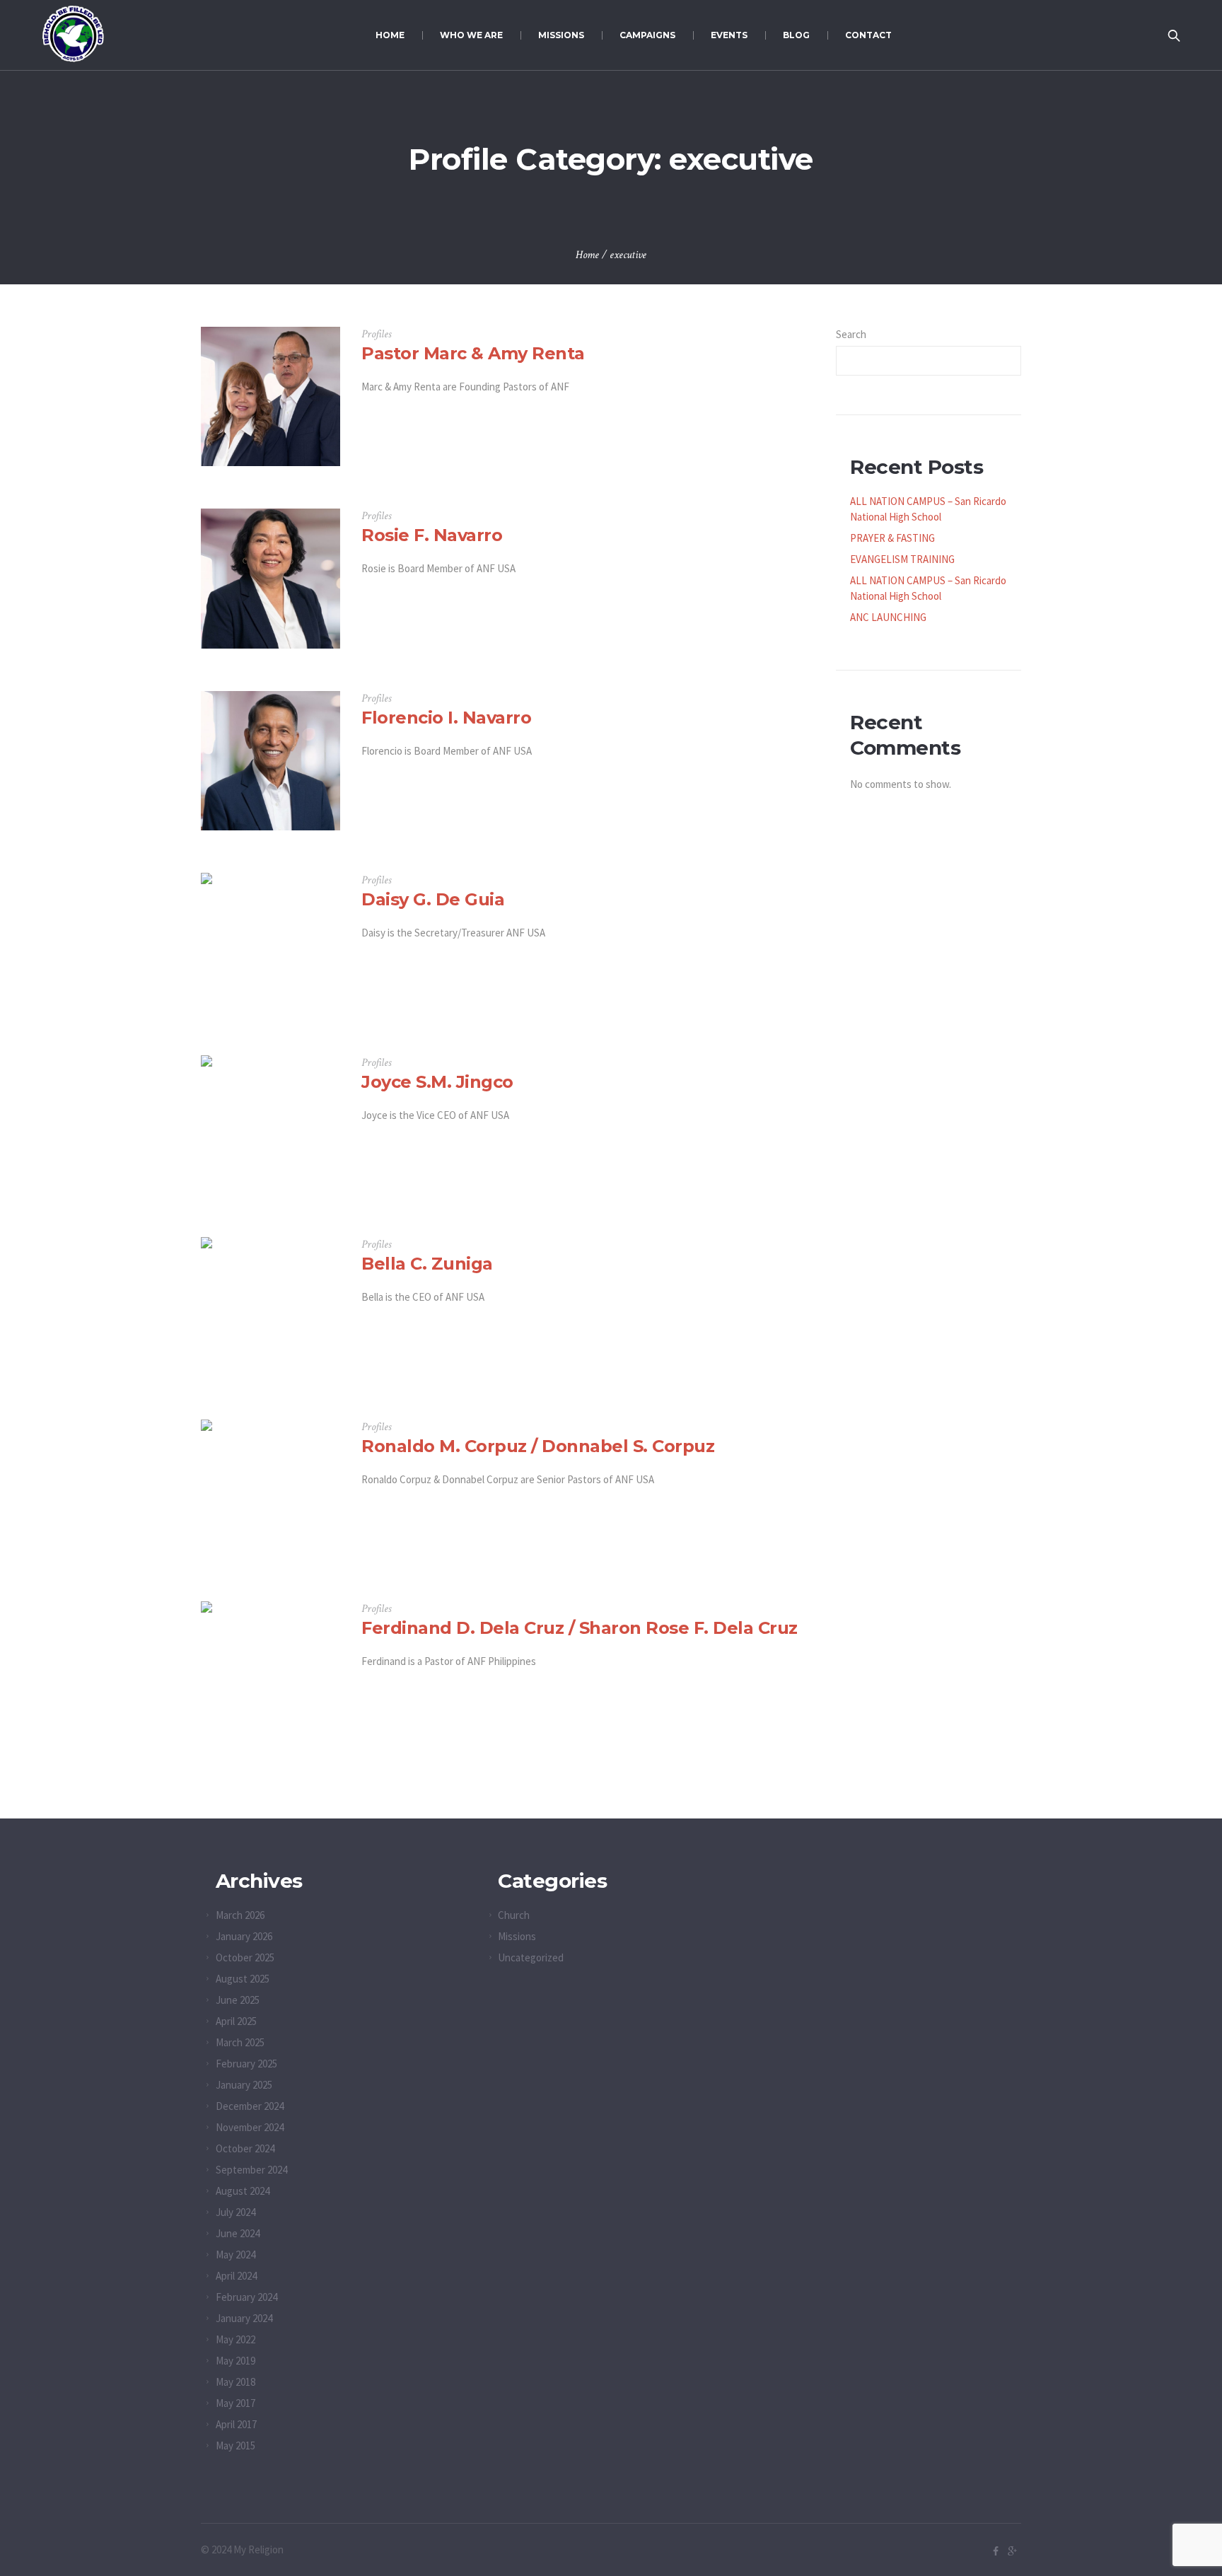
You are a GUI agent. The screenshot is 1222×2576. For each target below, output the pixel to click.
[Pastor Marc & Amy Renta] (270, 396)
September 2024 (251, 2170)
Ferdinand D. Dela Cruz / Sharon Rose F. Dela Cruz (580, 1628)
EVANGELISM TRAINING (902, 559)
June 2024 (238, 2233)
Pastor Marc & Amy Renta (473, 353)
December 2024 (250, 2106)
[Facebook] (996, 2551)
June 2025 (238, 2000)
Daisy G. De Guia (433, 899)
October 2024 (245, 2148)
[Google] (1012, 2551)
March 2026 (240, 1915)
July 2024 (235, 2212)
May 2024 (235, 2255)
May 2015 (235, 2446)
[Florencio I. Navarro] (270, 761)
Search (851, 334)
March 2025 (240, 2042)
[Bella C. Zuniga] (270, 1307)
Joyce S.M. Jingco (437, 1082)
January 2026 (244, 1936)
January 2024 (244, 2318)
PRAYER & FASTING (892, 538)
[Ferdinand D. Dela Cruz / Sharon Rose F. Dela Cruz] (270, 1671)
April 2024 (236, 2276)
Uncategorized (531, 1957)
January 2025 (244, 2085)
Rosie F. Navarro (432, 535)
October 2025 (245, 1957)
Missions (517, 1936)
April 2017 (236, 2424)
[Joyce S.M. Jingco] (270, 1125)
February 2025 (246, 2064)
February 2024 (246, 2297)
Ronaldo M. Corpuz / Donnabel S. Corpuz (538, 1446)
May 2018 (235, 2382)
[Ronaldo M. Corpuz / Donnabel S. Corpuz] (270, 1489)
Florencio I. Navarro (446, 718)
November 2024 (250, 2127)
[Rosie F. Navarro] (270, 578)
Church (514, 1915)
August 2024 (243, 2191)
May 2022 (235, 2339)
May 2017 (235, 2403)
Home (587, 255)
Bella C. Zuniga (427, 1264)
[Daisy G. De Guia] (270, 942)
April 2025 (236, 2021)
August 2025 (243, 1979)
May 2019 (235, 2361)
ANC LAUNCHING (888, 617)
